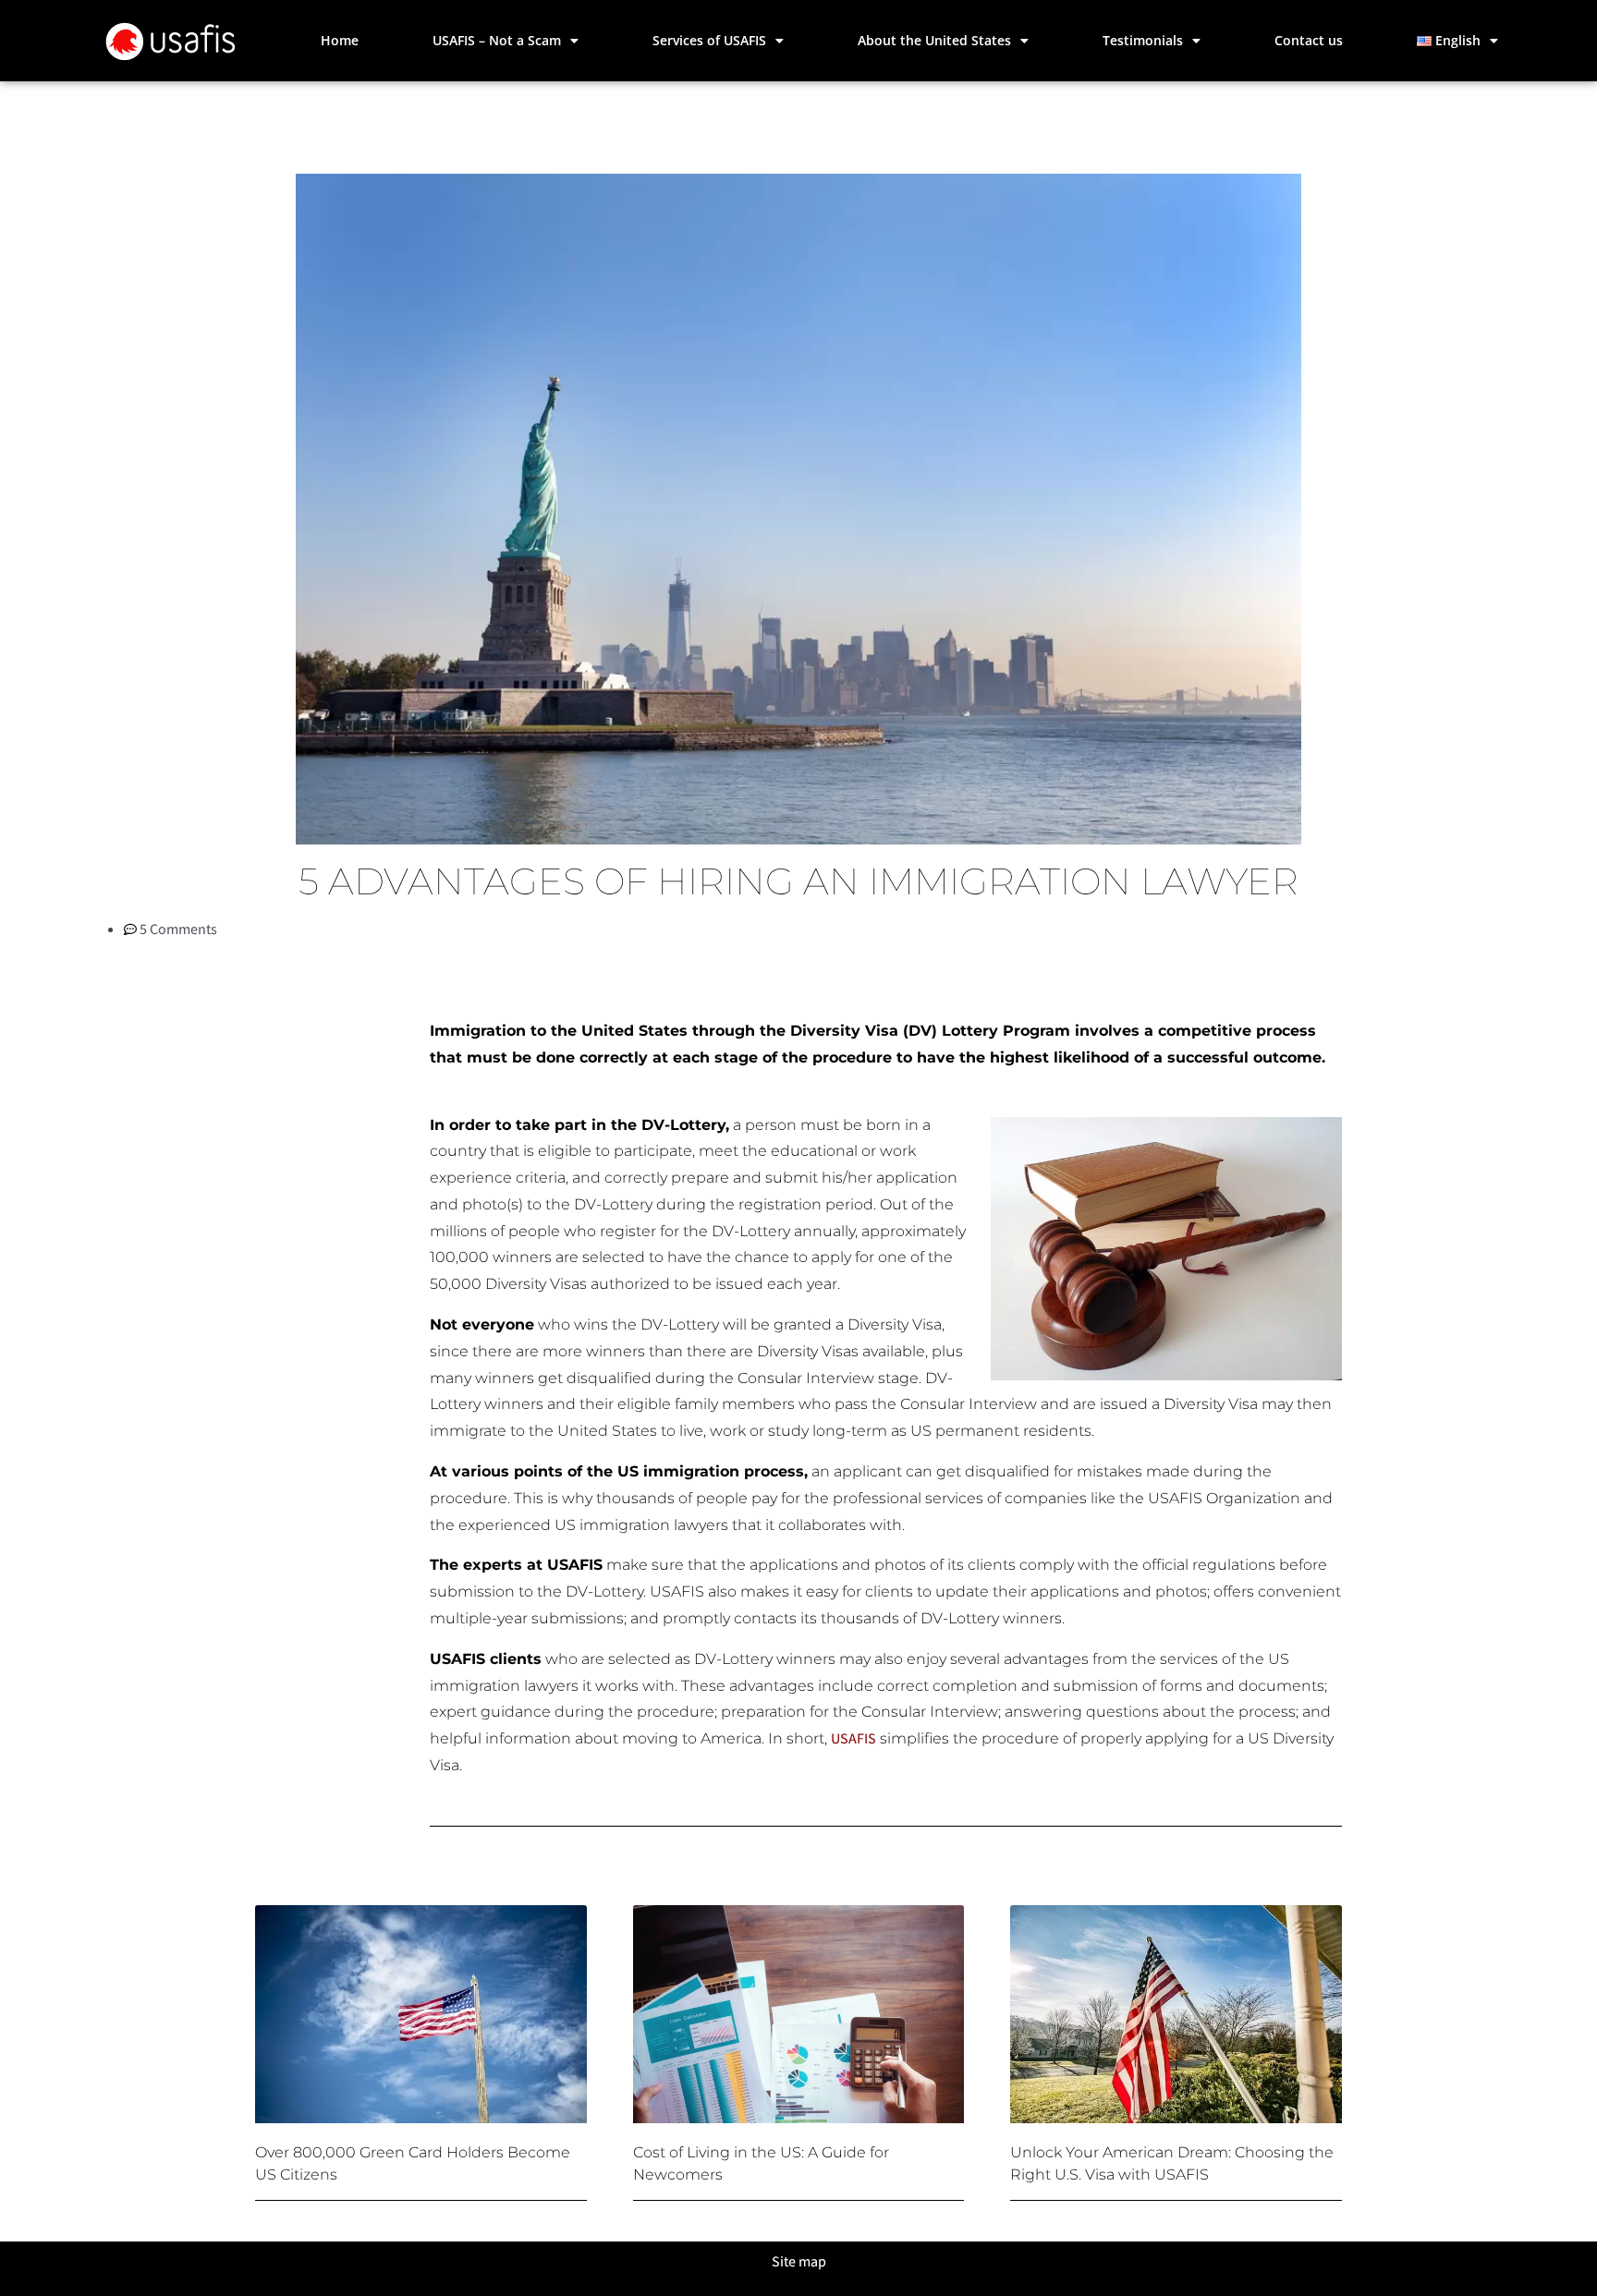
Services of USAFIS (709, 40)
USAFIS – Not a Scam (497, 40)
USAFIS (853, 1738)
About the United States (934, 40)
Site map (799, 2261)
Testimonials (1143, 40)
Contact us (1309, 40)
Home (340, 40)
